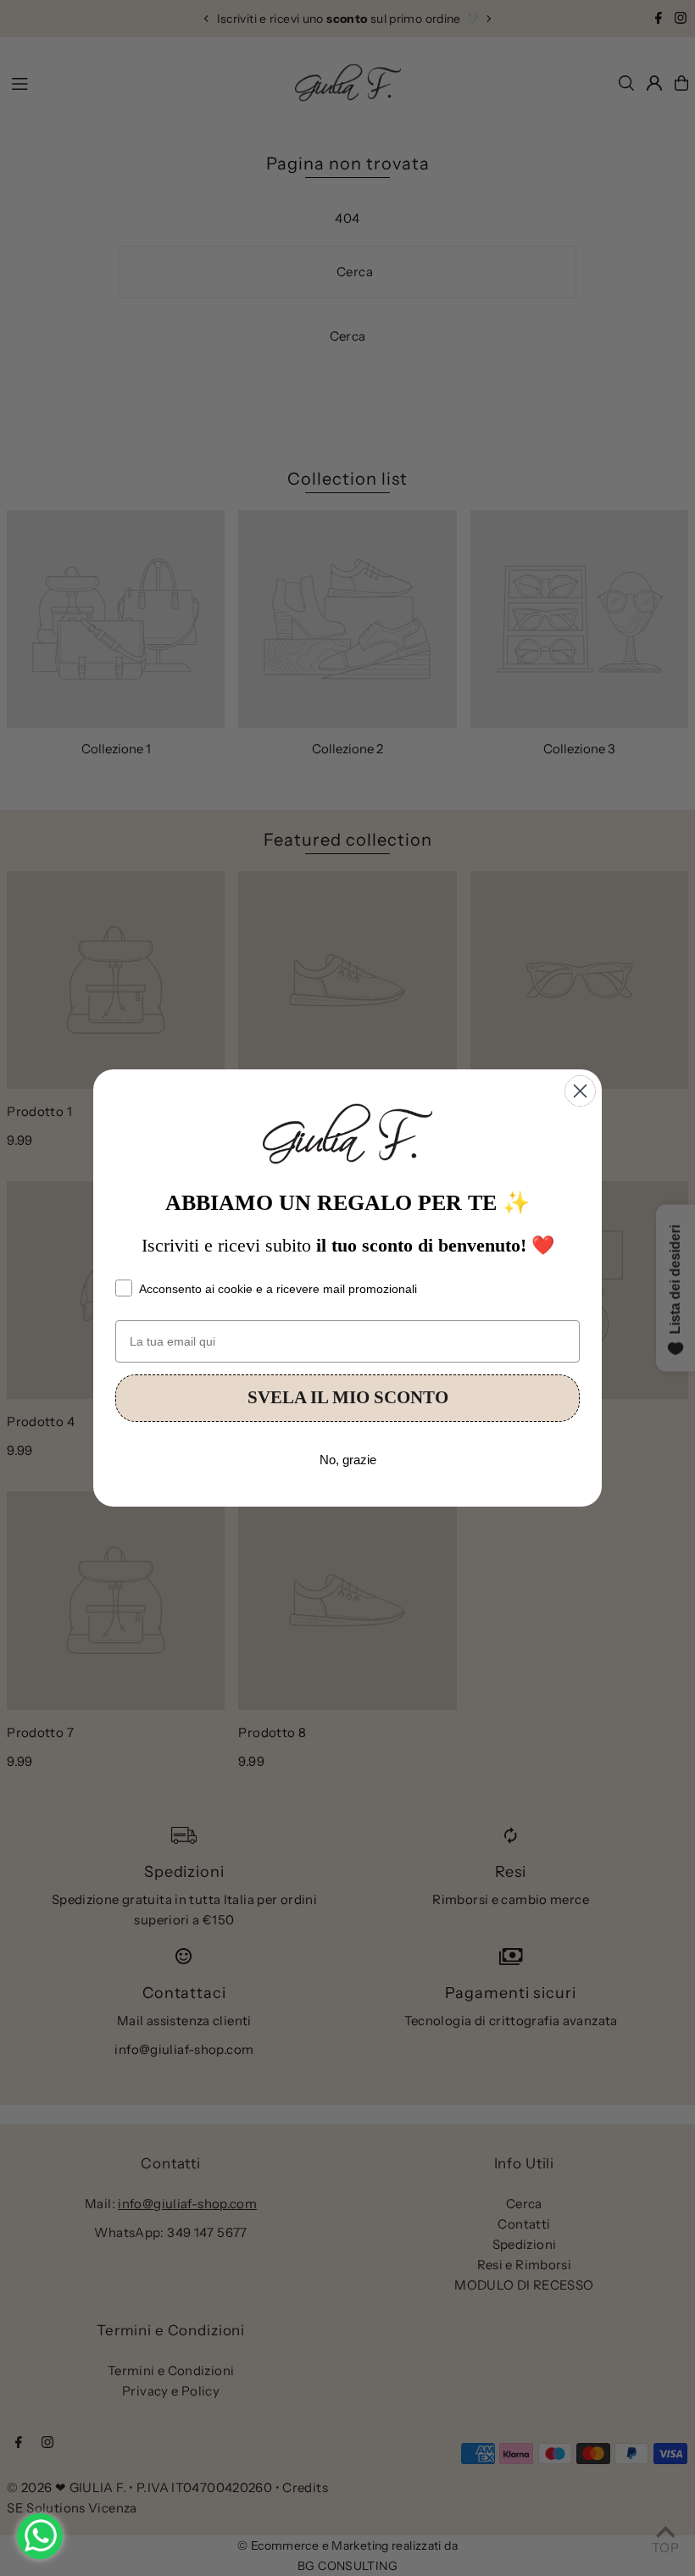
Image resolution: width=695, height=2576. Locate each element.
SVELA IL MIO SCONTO (348, 1397)
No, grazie (348, 1460)
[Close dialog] (580, 1091)
